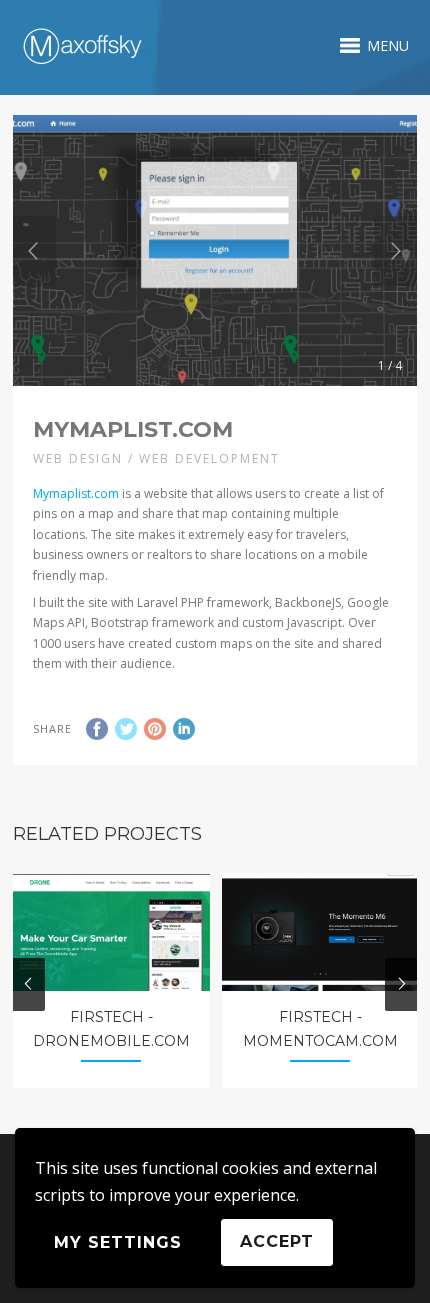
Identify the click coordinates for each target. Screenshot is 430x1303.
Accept (277, 1241)
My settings (118, 1242)
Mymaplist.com (76, 493)
